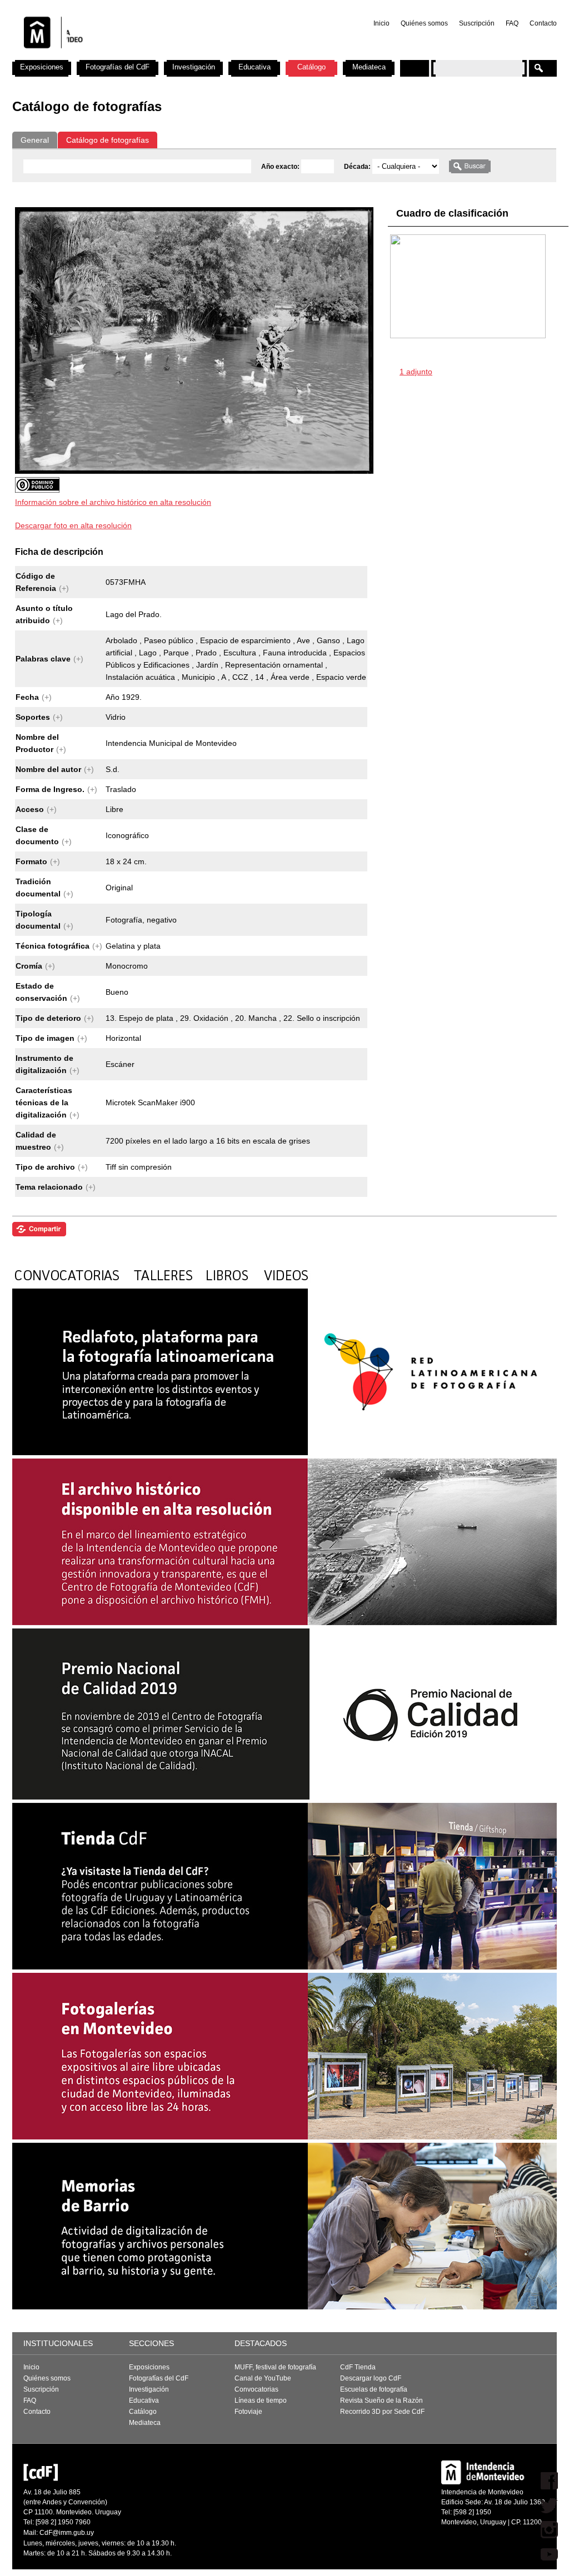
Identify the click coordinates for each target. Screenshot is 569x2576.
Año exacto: (281, 167)
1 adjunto (416, 372)
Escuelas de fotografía (374, 2389)
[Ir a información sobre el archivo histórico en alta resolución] (191, 487)
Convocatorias (256, 2389)
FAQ (512, 23)
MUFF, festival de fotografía (275, 2367)
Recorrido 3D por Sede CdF (382, 2412)
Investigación (194, 67)
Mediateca (369, 67)
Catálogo (311, 67)
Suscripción (477, 23)
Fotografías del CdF (118, 67)
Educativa (254, 67)
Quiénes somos (424, 23)
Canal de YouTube (263, 2378)
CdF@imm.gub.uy (67, 2533)
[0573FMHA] (194, 471)
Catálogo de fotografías (108, 140)
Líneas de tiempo (261, 2400)
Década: (358, 167)
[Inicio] (158, 56)
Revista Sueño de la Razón (381, 2400)
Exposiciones (42, 67)
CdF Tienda (358, 2367)
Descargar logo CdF (371, 2378)
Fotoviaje (248, 2412)
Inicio (381, 23)
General (35, 140)
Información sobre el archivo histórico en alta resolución (113, 502)
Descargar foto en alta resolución (73, 525)
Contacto (543, 23)
